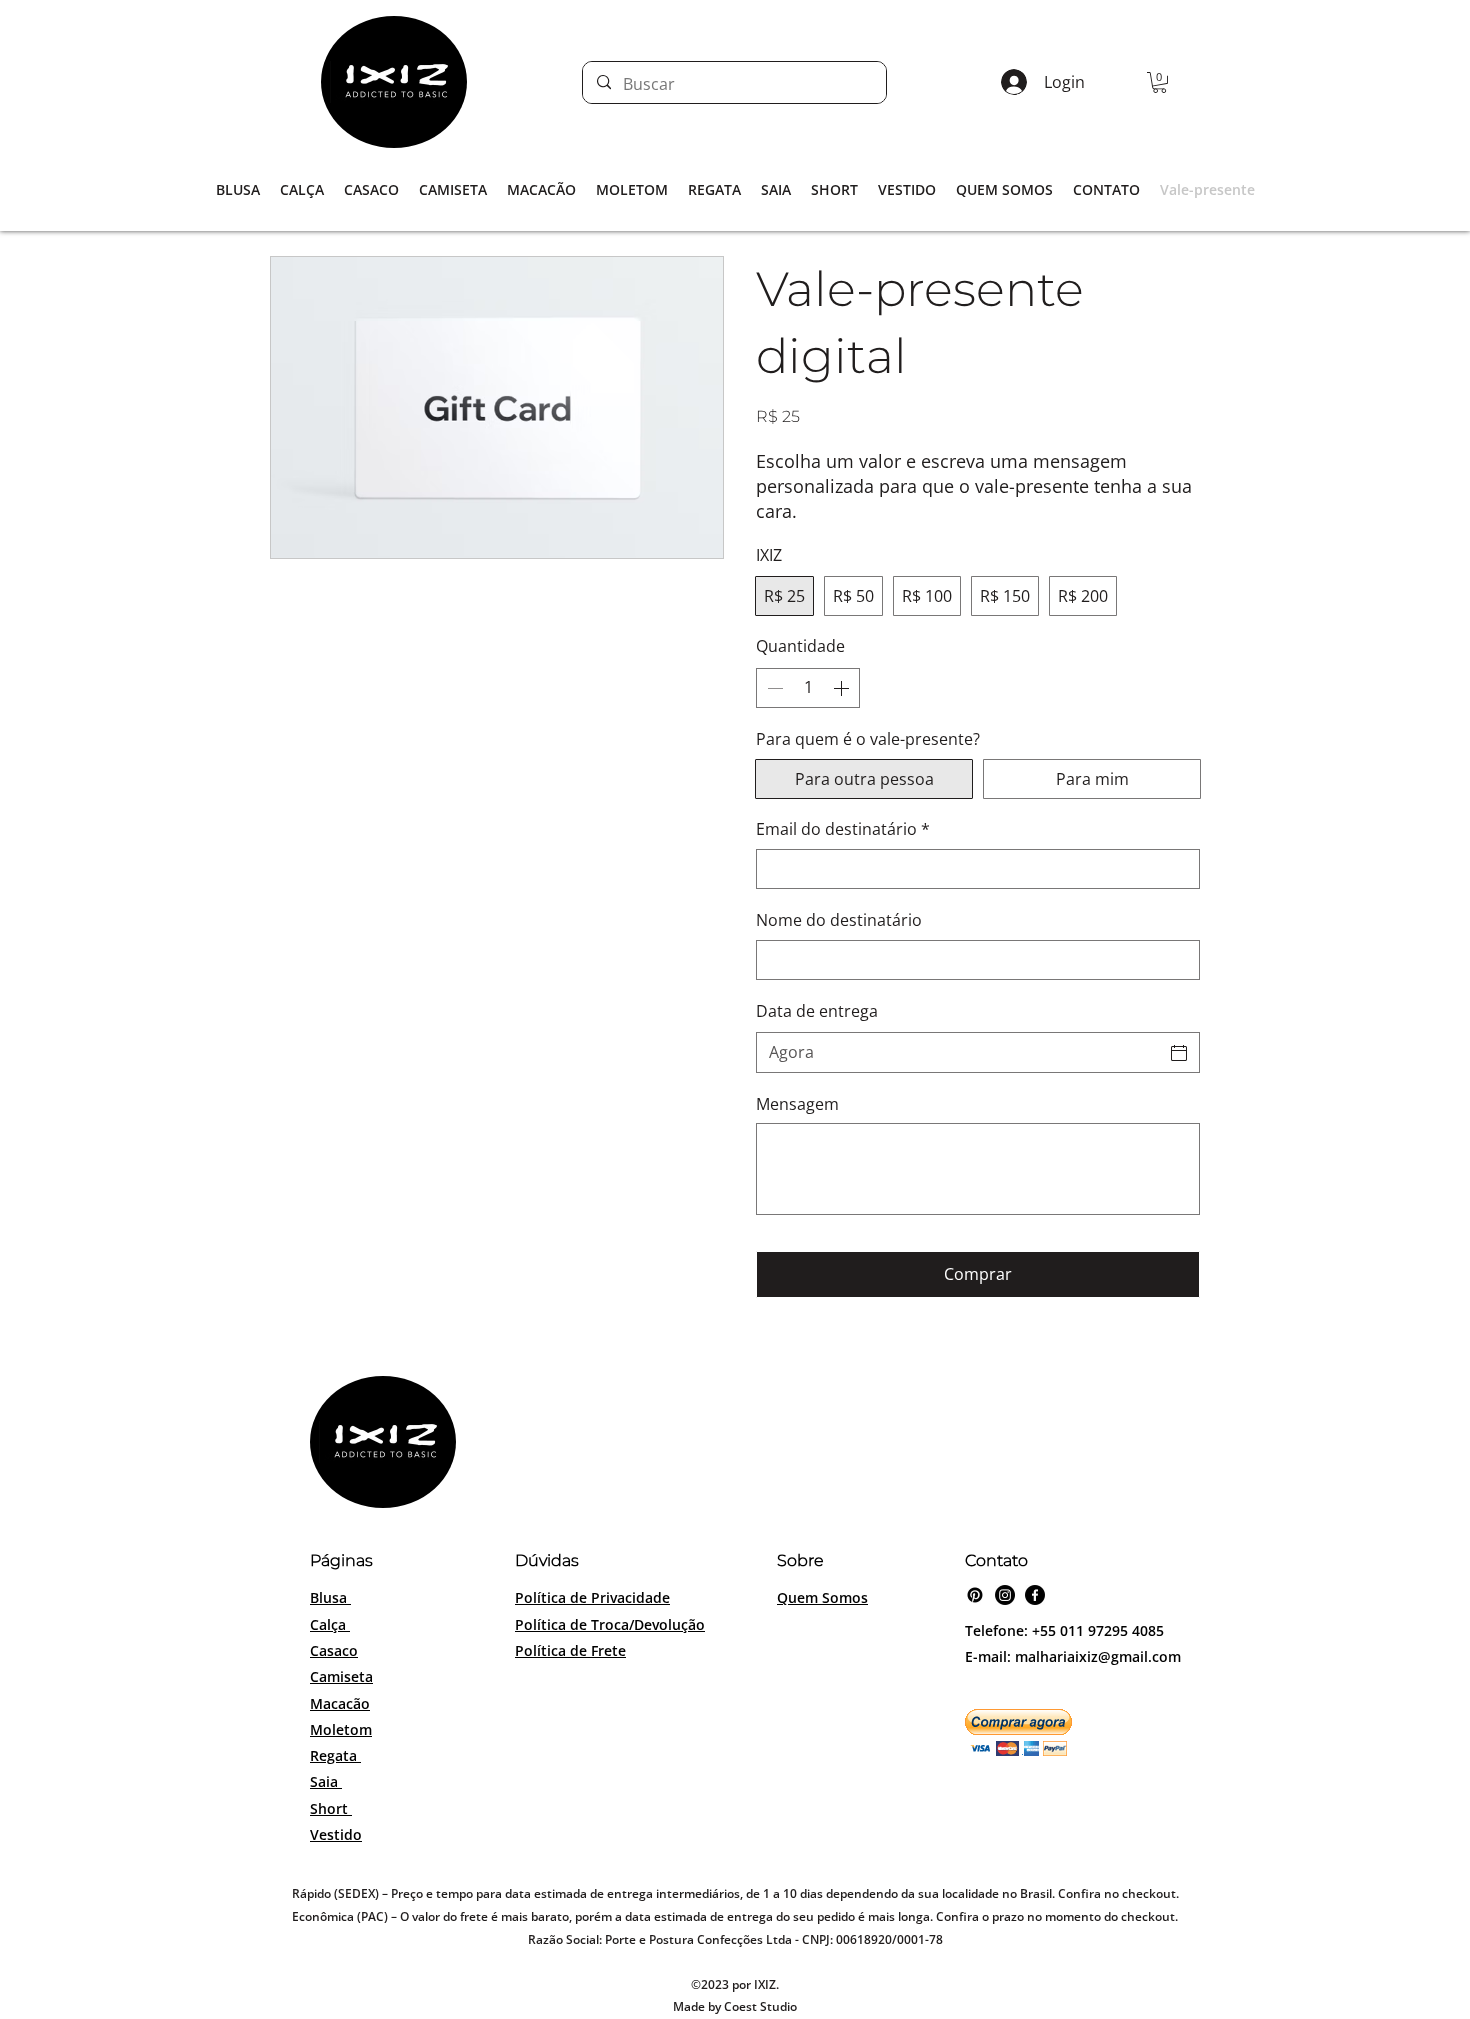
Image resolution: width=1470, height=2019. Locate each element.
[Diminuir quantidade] (773, 688)
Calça (330, 1624)
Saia (326, 1781)
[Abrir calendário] (1179, 1053)
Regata (335, 1755)
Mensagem (797, 1104)
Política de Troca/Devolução (610, 1624)
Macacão (340, 1703)
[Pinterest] (975, 1595)
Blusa (330, 1597)
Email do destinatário (843, 829)
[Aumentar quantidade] (843, 688)
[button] (1159, 82)
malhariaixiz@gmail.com (1098, 1656)
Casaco (334, 1650)
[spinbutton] (808, 688)
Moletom (341, 1729)
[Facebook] (1035, 1595)
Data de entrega (817, 1011)
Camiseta (341, 1676)
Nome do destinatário (839, 920)
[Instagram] (1005, 1595)
